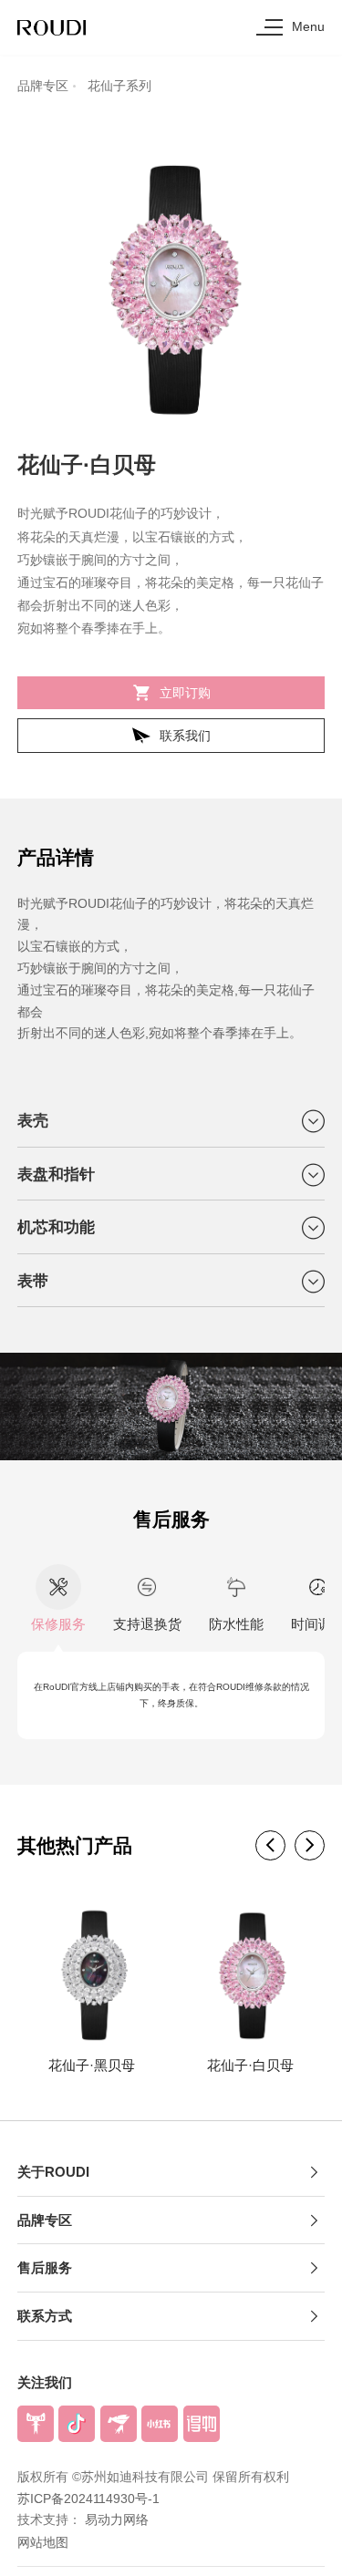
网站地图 (43, 2542)
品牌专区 (43, 86)
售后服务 (45, 2267)
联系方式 (45, 2316)
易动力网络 (117, 2520)
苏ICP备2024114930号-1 (88, 2499)
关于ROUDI (53, 2172)
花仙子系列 (119, 86)
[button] (270, 1845)
